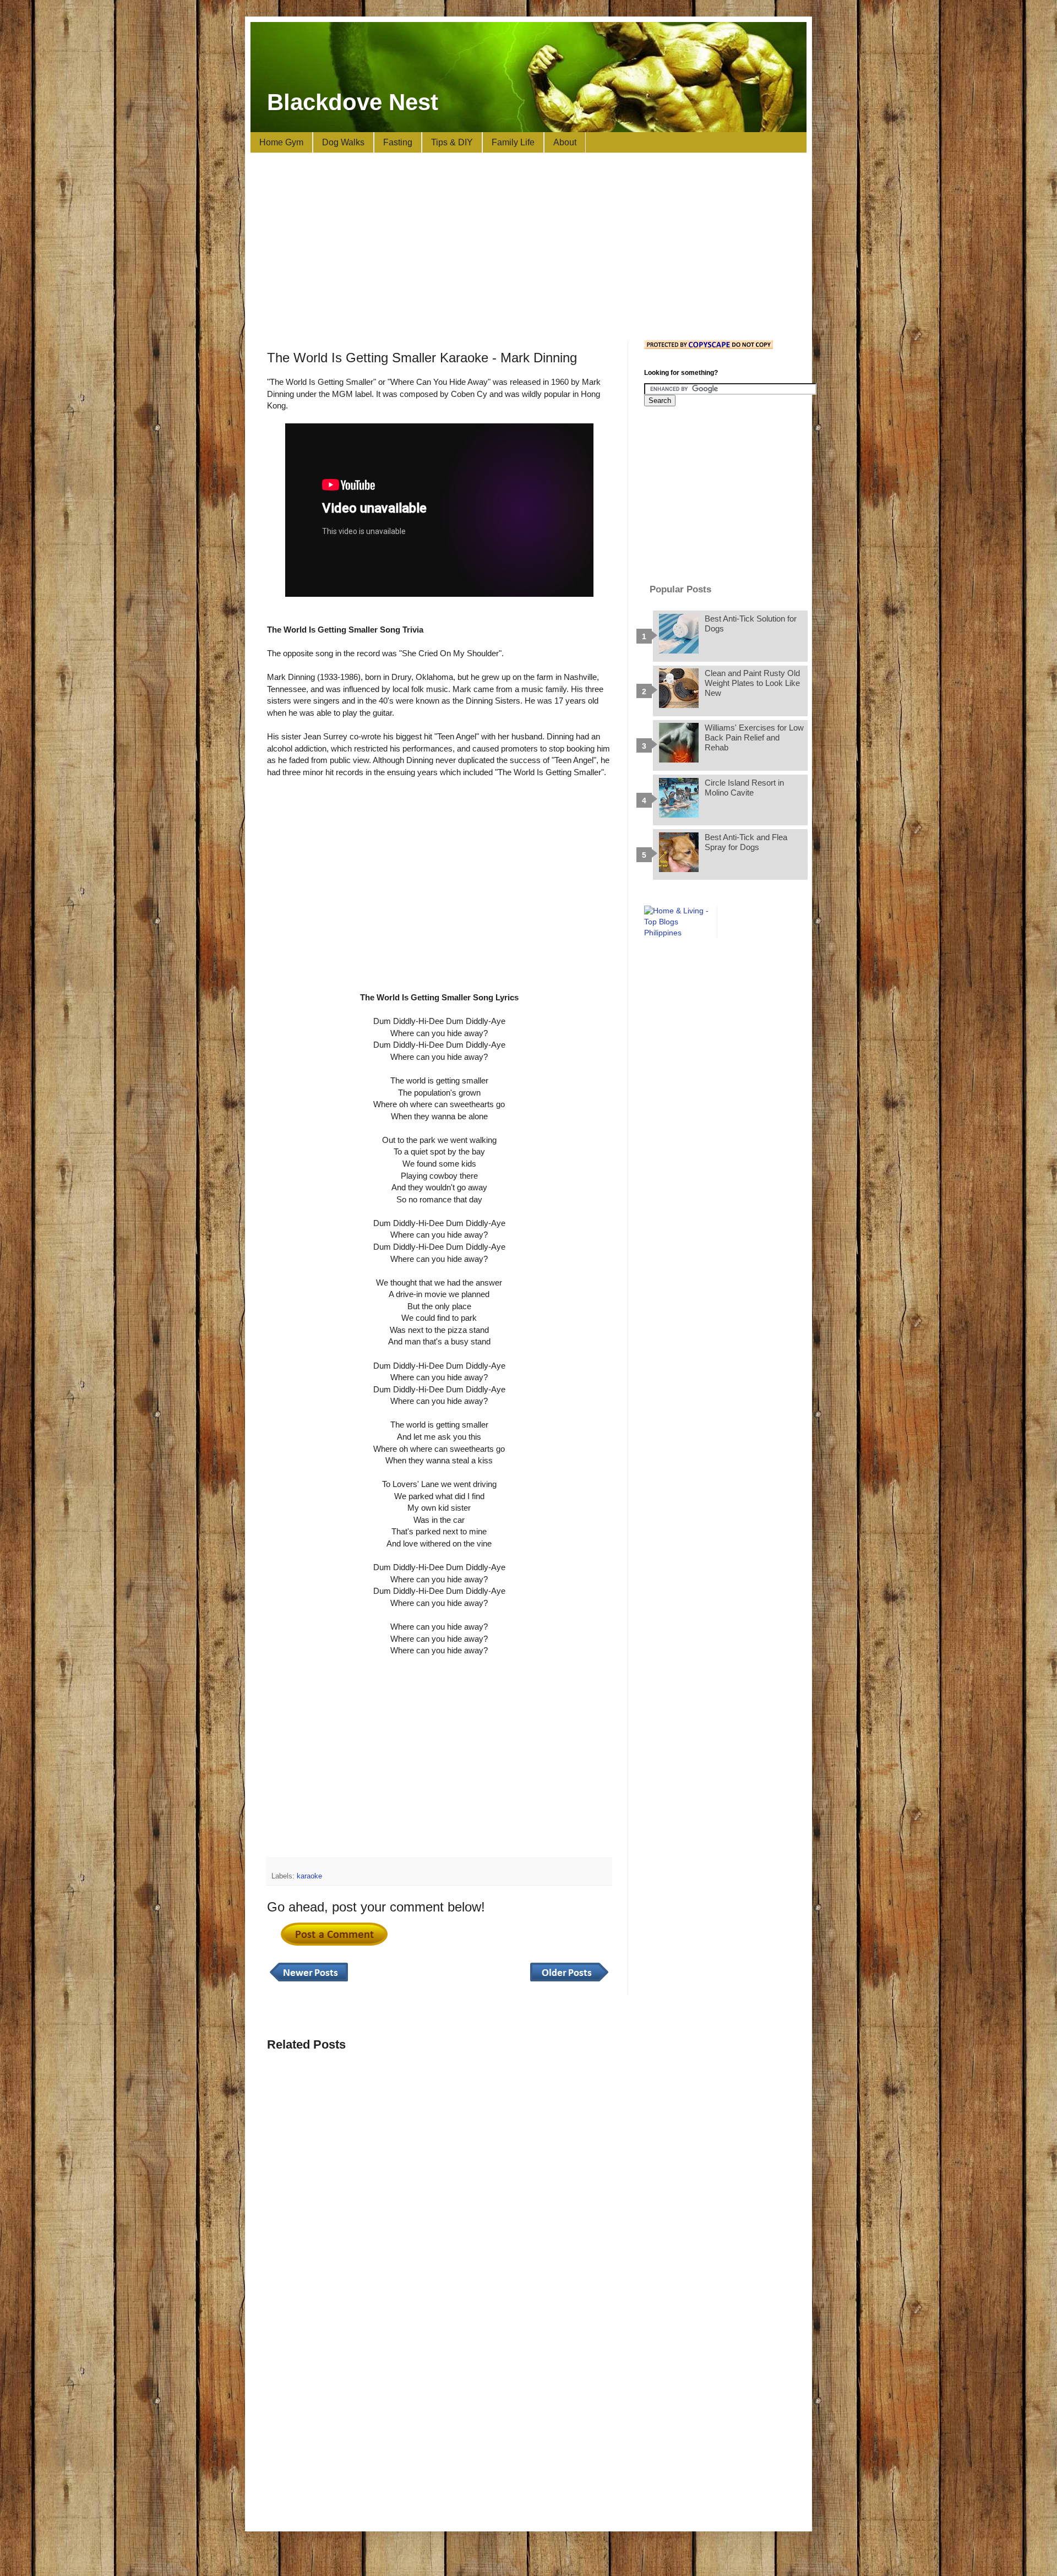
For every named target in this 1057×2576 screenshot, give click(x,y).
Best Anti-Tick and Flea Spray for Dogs (746, 842)
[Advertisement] (528, 247)
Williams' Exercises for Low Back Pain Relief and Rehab (754, 737)
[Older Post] (569, 1982)
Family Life (513, 142)
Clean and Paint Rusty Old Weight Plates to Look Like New (752, 683)
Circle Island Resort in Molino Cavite (744, 788)
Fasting (398, 142)
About (565, 142)
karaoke (309, 1876)
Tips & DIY (452, 142)
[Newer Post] (309, 1982)
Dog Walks (343, 142)
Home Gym (281, 142)
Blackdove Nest (353, 102)
